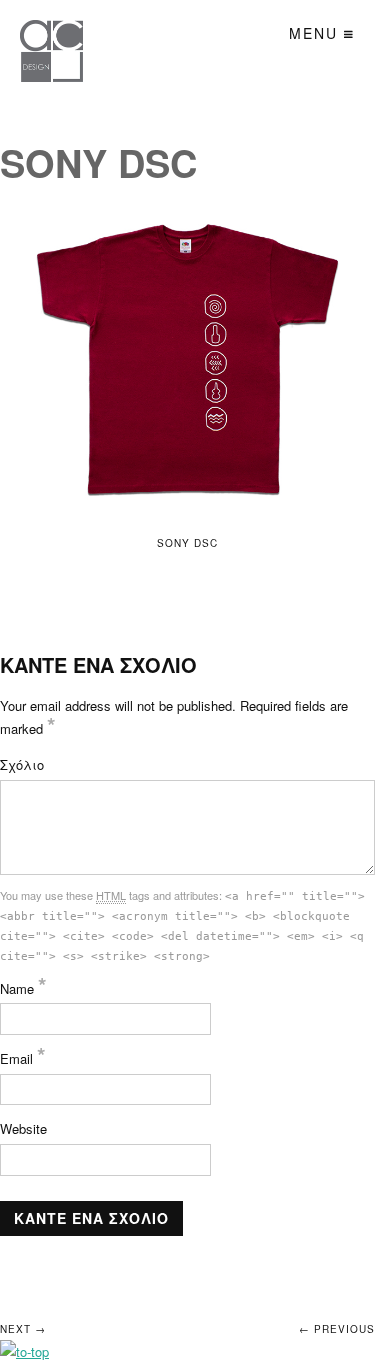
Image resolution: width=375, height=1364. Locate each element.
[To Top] (24, 1351)
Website (23, 1128)
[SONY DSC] (188, 358)
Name (23, 988)
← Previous (337, 1329)
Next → (23, 1329)
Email (23, 1058)
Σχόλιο (22, 764)
